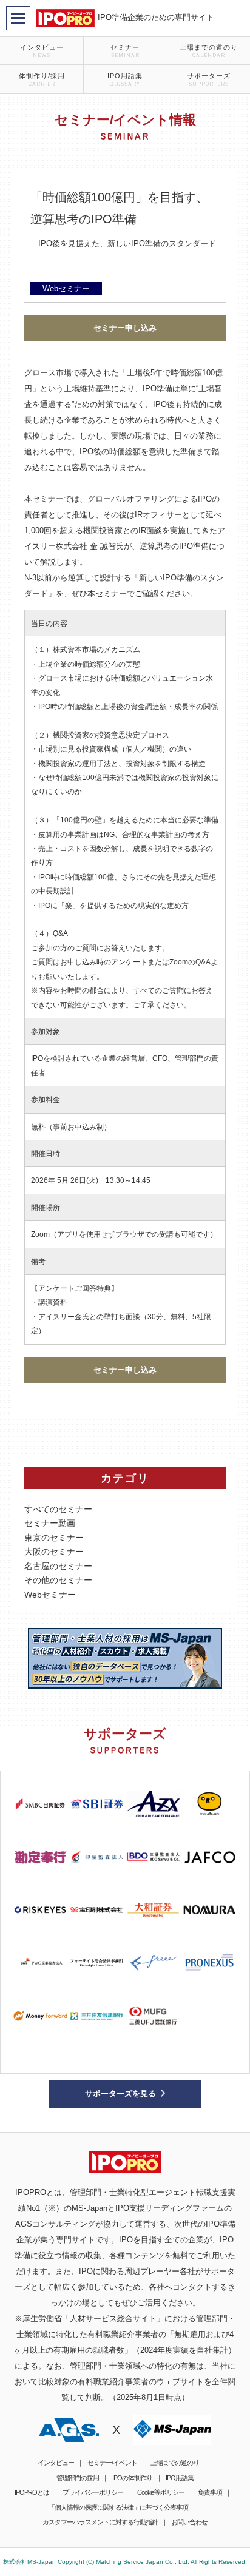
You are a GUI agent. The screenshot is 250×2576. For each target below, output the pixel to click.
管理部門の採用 (78, 2478)
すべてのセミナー (58, 1509)
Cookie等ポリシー (161, 2492)
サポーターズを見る (120, 2093)
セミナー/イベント (112, 2463)
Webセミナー (50, 1595)
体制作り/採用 (42, 79)
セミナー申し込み (125, 328)
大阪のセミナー (54, 1552)
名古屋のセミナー (58, 1566)
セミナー (125, 51)
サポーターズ (209, 79)
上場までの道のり (209, 51)
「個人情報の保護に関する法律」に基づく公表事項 (118, 2507)
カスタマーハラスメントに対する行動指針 (100, 2522)
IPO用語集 (125, 79)
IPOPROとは (32, 2492)
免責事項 (210, 2492)
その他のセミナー (58, 1580)
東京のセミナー (54, 1538)
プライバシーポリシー (93, 2492)
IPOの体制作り (132, 2478)
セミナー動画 (50, 1523)
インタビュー (42, 51)
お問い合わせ (189, 2522)
